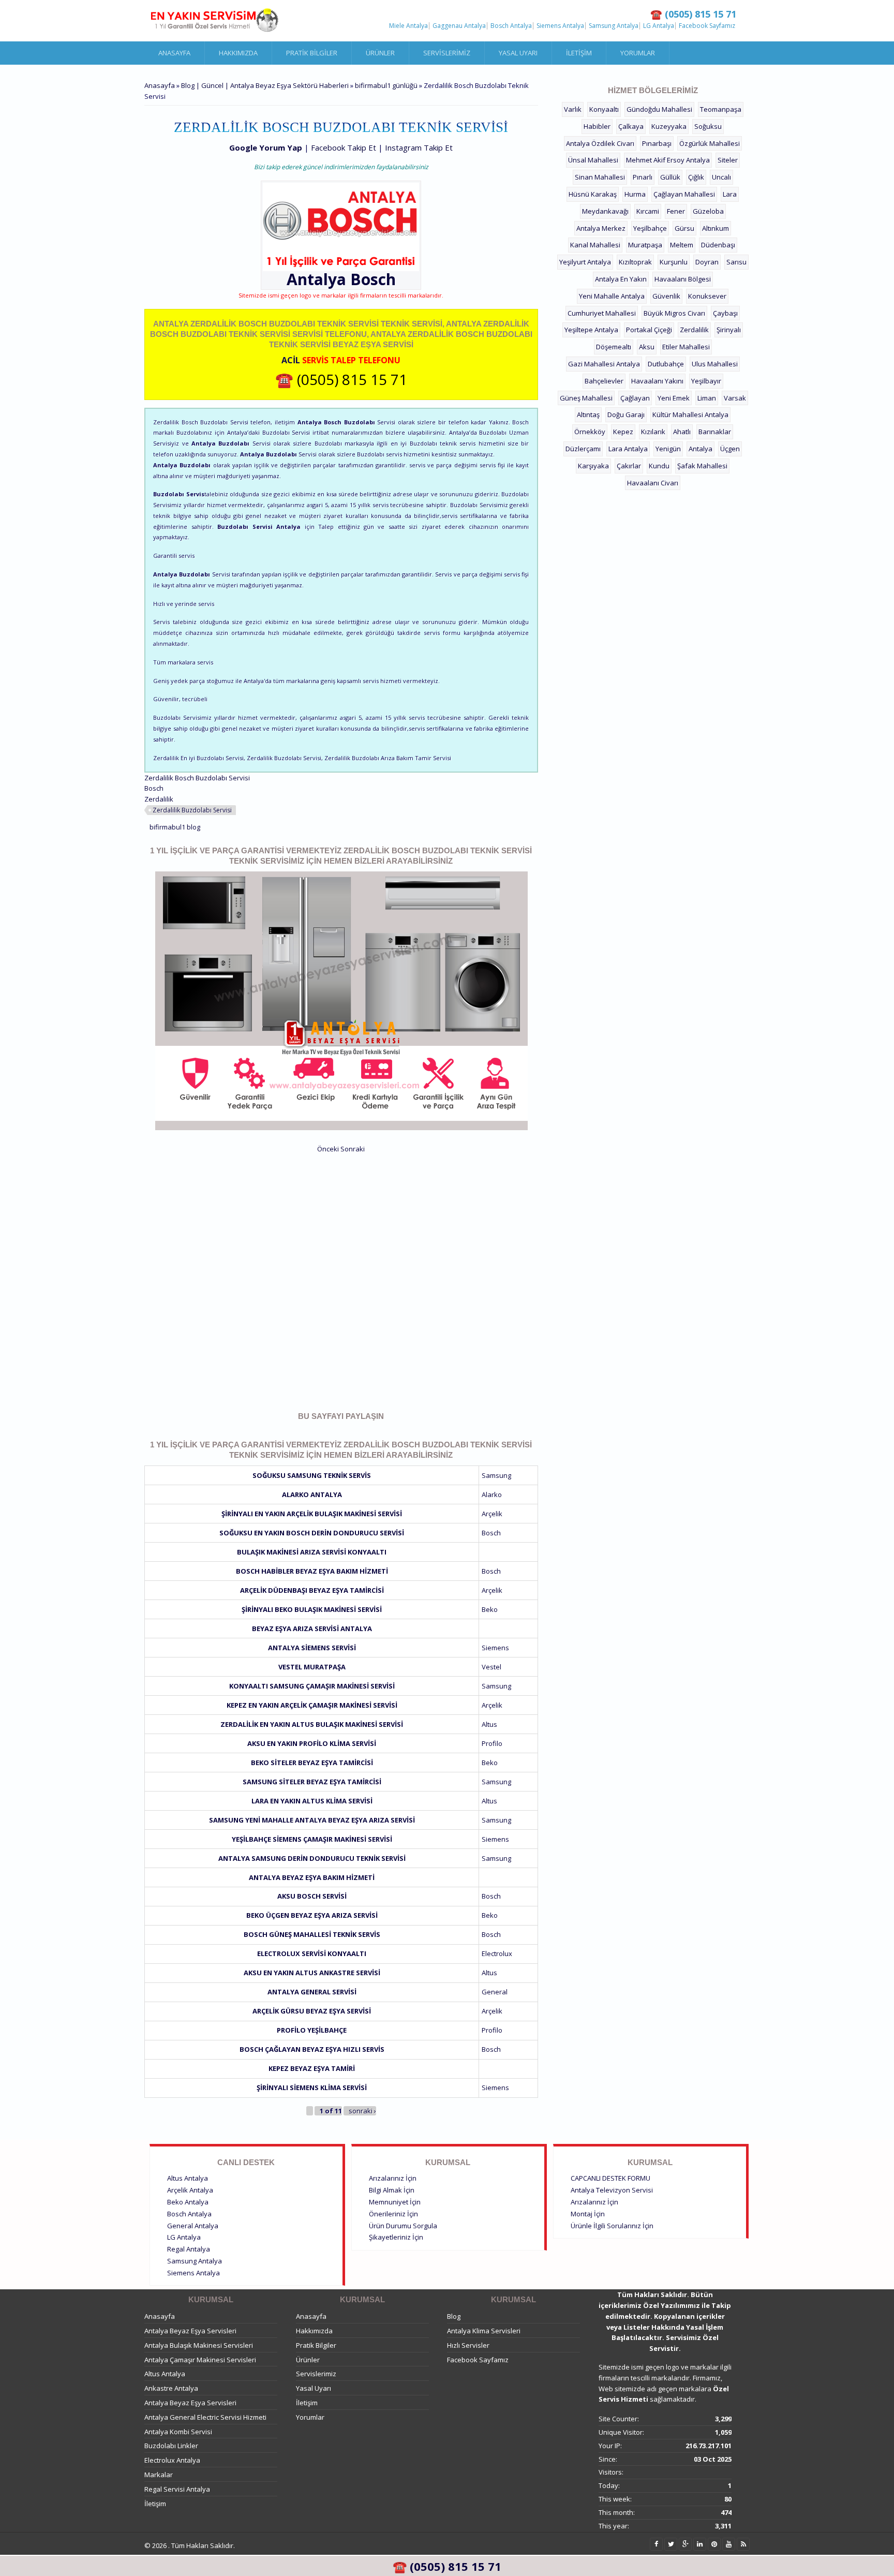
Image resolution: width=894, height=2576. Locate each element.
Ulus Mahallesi (715, 364)
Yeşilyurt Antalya (585, 262)
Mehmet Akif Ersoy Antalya (668, 160)
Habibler (597, 126)
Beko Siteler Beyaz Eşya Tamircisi (312, 1763)
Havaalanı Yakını (657, 381)
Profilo (492, 1743)
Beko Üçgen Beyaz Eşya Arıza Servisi (312, 1915)
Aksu (647, 347)
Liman (707, 398)
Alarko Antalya (312, 1494)
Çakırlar (629, 466)
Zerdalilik (159, 799)
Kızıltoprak (635, 262)
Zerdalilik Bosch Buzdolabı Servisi (197, 778)
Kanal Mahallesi (595, 245)
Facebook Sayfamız (707, 26)
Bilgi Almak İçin (392, 2190)
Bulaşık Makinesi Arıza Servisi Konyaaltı (312, 1552)
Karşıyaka (593, 466)
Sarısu (736, 262)
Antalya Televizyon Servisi (612, 2190)
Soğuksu (708, 126)
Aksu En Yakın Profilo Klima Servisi (312, 1743)
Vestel (491, 1667)
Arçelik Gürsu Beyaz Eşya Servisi (312, 2011)
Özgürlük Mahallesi (710, 143)
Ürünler (380, 53)
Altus (489, 1724)
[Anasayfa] (214, 21)
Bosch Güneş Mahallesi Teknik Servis (312, 1934)
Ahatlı (682, 432)
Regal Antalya (189, 2249)
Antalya (701, 449)
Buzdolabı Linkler (171, 2446)
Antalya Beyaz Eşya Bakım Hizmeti (312, 1877)
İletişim (579, 53)
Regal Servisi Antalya (177, 2489)
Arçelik (492, 1514)
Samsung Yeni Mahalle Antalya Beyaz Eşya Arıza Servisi (312, 1820)
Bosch (373, 279)
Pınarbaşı (657, 143)
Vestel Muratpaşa (312, 1667)
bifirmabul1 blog (175, 827)
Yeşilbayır (706, 381)
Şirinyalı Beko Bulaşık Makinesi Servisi (312, 1609)
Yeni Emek (674, 398)
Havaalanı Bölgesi (683, 279)
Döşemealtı (614, 347)
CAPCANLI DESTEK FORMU (610, 2178)
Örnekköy (590, 432)
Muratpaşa (645, 245)
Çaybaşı (725, 313)
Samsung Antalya (614, 26)
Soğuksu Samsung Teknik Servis (312, 1475)
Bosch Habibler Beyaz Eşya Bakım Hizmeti (312, 1571)
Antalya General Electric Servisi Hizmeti (205, 2417)
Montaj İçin (588, 2214)
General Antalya (193, 2226)
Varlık (573, 109)
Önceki (328, 1149)
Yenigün (668, 449)
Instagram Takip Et (419, 147)
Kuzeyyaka (669, 126)
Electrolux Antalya (172, 2460)
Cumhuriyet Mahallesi (602, 313)
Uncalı (721, 177)
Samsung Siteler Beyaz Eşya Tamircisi (312, 1782)
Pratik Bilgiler (312, 53)
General (495, 1992)
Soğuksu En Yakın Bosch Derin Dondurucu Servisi (312, 1533)
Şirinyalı (729, 330)
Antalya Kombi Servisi (178, 2432)
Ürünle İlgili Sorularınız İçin (612, 2226)
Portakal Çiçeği (649, 330)
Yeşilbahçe (650, 228)
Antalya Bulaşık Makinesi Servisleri (199, 2345)
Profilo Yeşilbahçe (312, 2030)
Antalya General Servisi (312, 1992)
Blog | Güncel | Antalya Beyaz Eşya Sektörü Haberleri (265, 85)
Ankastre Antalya (171, 2388)
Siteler (728, 160)
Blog (454, 2316)
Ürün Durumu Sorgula (403, 2226)
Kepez (623, 432)
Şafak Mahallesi (702, 466)
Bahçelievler (604, 381)
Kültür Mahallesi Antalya (690, 414)
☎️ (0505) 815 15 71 (341, 379)
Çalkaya (631, 126)
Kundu (659, 466)
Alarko (492, 1494)
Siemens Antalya (560, 26)
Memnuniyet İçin (395, 2202)
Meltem (682, 245)
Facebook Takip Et (344, 147)
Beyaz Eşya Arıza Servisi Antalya (312, 1628)
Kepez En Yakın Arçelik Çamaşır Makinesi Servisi (312, 1705)
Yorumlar (638, 53)
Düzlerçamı (583, 449)
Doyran (707, 262)
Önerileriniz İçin (393, 2214)
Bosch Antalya (511, 26)
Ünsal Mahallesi (593, 160)
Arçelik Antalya (190, 2190)
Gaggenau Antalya (459, 26)
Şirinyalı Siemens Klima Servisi (312, 2088)
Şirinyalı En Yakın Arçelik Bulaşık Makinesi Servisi (312, 1514)
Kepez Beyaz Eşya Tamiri (312, 2068)
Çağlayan (635, 398)
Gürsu (684, 228)
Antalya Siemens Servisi (312, 1648)
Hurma (635, 194)
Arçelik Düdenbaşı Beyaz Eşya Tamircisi (312, 1590)
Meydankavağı (605, 211)
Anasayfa (174, 53)
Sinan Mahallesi (600, 177)
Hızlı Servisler (468, 2345)
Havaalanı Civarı (653, 483)
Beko (490, 1609)
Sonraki (353, 1149)
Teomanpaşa (721, 109)
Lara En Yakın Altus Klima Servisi (312, 1801)
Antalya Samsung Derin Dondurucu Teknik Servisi (312, 1858)
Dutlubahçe (666, 364)
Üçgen (730, 449)
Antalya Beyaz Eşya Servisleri (190, 2331)
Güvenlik (666, 296)
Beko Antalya (188, 2202)
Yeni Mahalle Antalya (612, 296)
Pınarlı (643, 177)
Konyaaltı (604, 109)
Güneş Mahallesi (586, 398)
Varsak (735, 398)
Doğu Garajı (626, 414)
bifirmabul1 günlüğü (386, 85)
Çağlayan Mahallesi (684, 194)
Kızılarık (653, 432)
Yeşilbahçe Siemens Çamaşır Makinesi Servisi (312, 1839)
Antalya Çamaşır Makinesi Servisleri (200, 2360)
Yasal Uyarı (518, 53)
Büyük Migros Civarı (674, 313)
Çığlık (696, 177)
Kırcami (648, 211)
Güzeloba (708, 211)
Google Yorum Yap (266, 147)
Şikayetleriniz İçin (396, 2237)
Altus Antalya (188, 2178)
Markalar (159, 2475)
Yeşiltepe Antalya (591, 330)
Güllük (670, 177)
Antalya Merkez (601, 228)
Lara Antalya (628, 449)
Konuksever (707, 296)
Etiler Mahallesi (686, 347)
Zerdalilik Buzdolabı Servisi (192, 810)
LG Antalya (659, 26)
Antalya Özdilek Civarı (600, 143)
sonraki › (362, 2111)
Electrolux (497, 1953)
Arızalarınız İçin (393, 2178)
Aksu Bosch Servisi (312, 1896)
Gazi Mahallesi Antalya (604, 364)
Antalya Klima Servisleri (484, 2331)
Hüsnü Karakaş (593, 194)
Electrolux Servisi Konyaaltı (312, 1953)
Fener (676, 211)
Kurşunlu (674, 262)
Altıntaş (588, 414)
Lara (730, 194)
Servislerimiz (447, 53)
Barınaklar (715, 432)
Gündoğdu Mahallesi (659, 109)
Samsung (496, 1475)
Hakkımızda (238, 53)
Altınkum (716, 228)
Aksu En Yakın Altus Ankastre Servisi (312, 1973)
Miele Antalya (408, 26)
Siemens (495, 1648)
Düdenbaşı (718, 245)
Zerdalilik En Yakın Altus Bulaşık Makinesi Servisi (312, 1724)
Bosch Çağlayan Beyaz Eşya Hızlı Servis (312, 2049)
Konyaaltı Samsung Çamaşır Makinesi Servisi (312, 1686)
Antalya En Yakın (621, 279)
